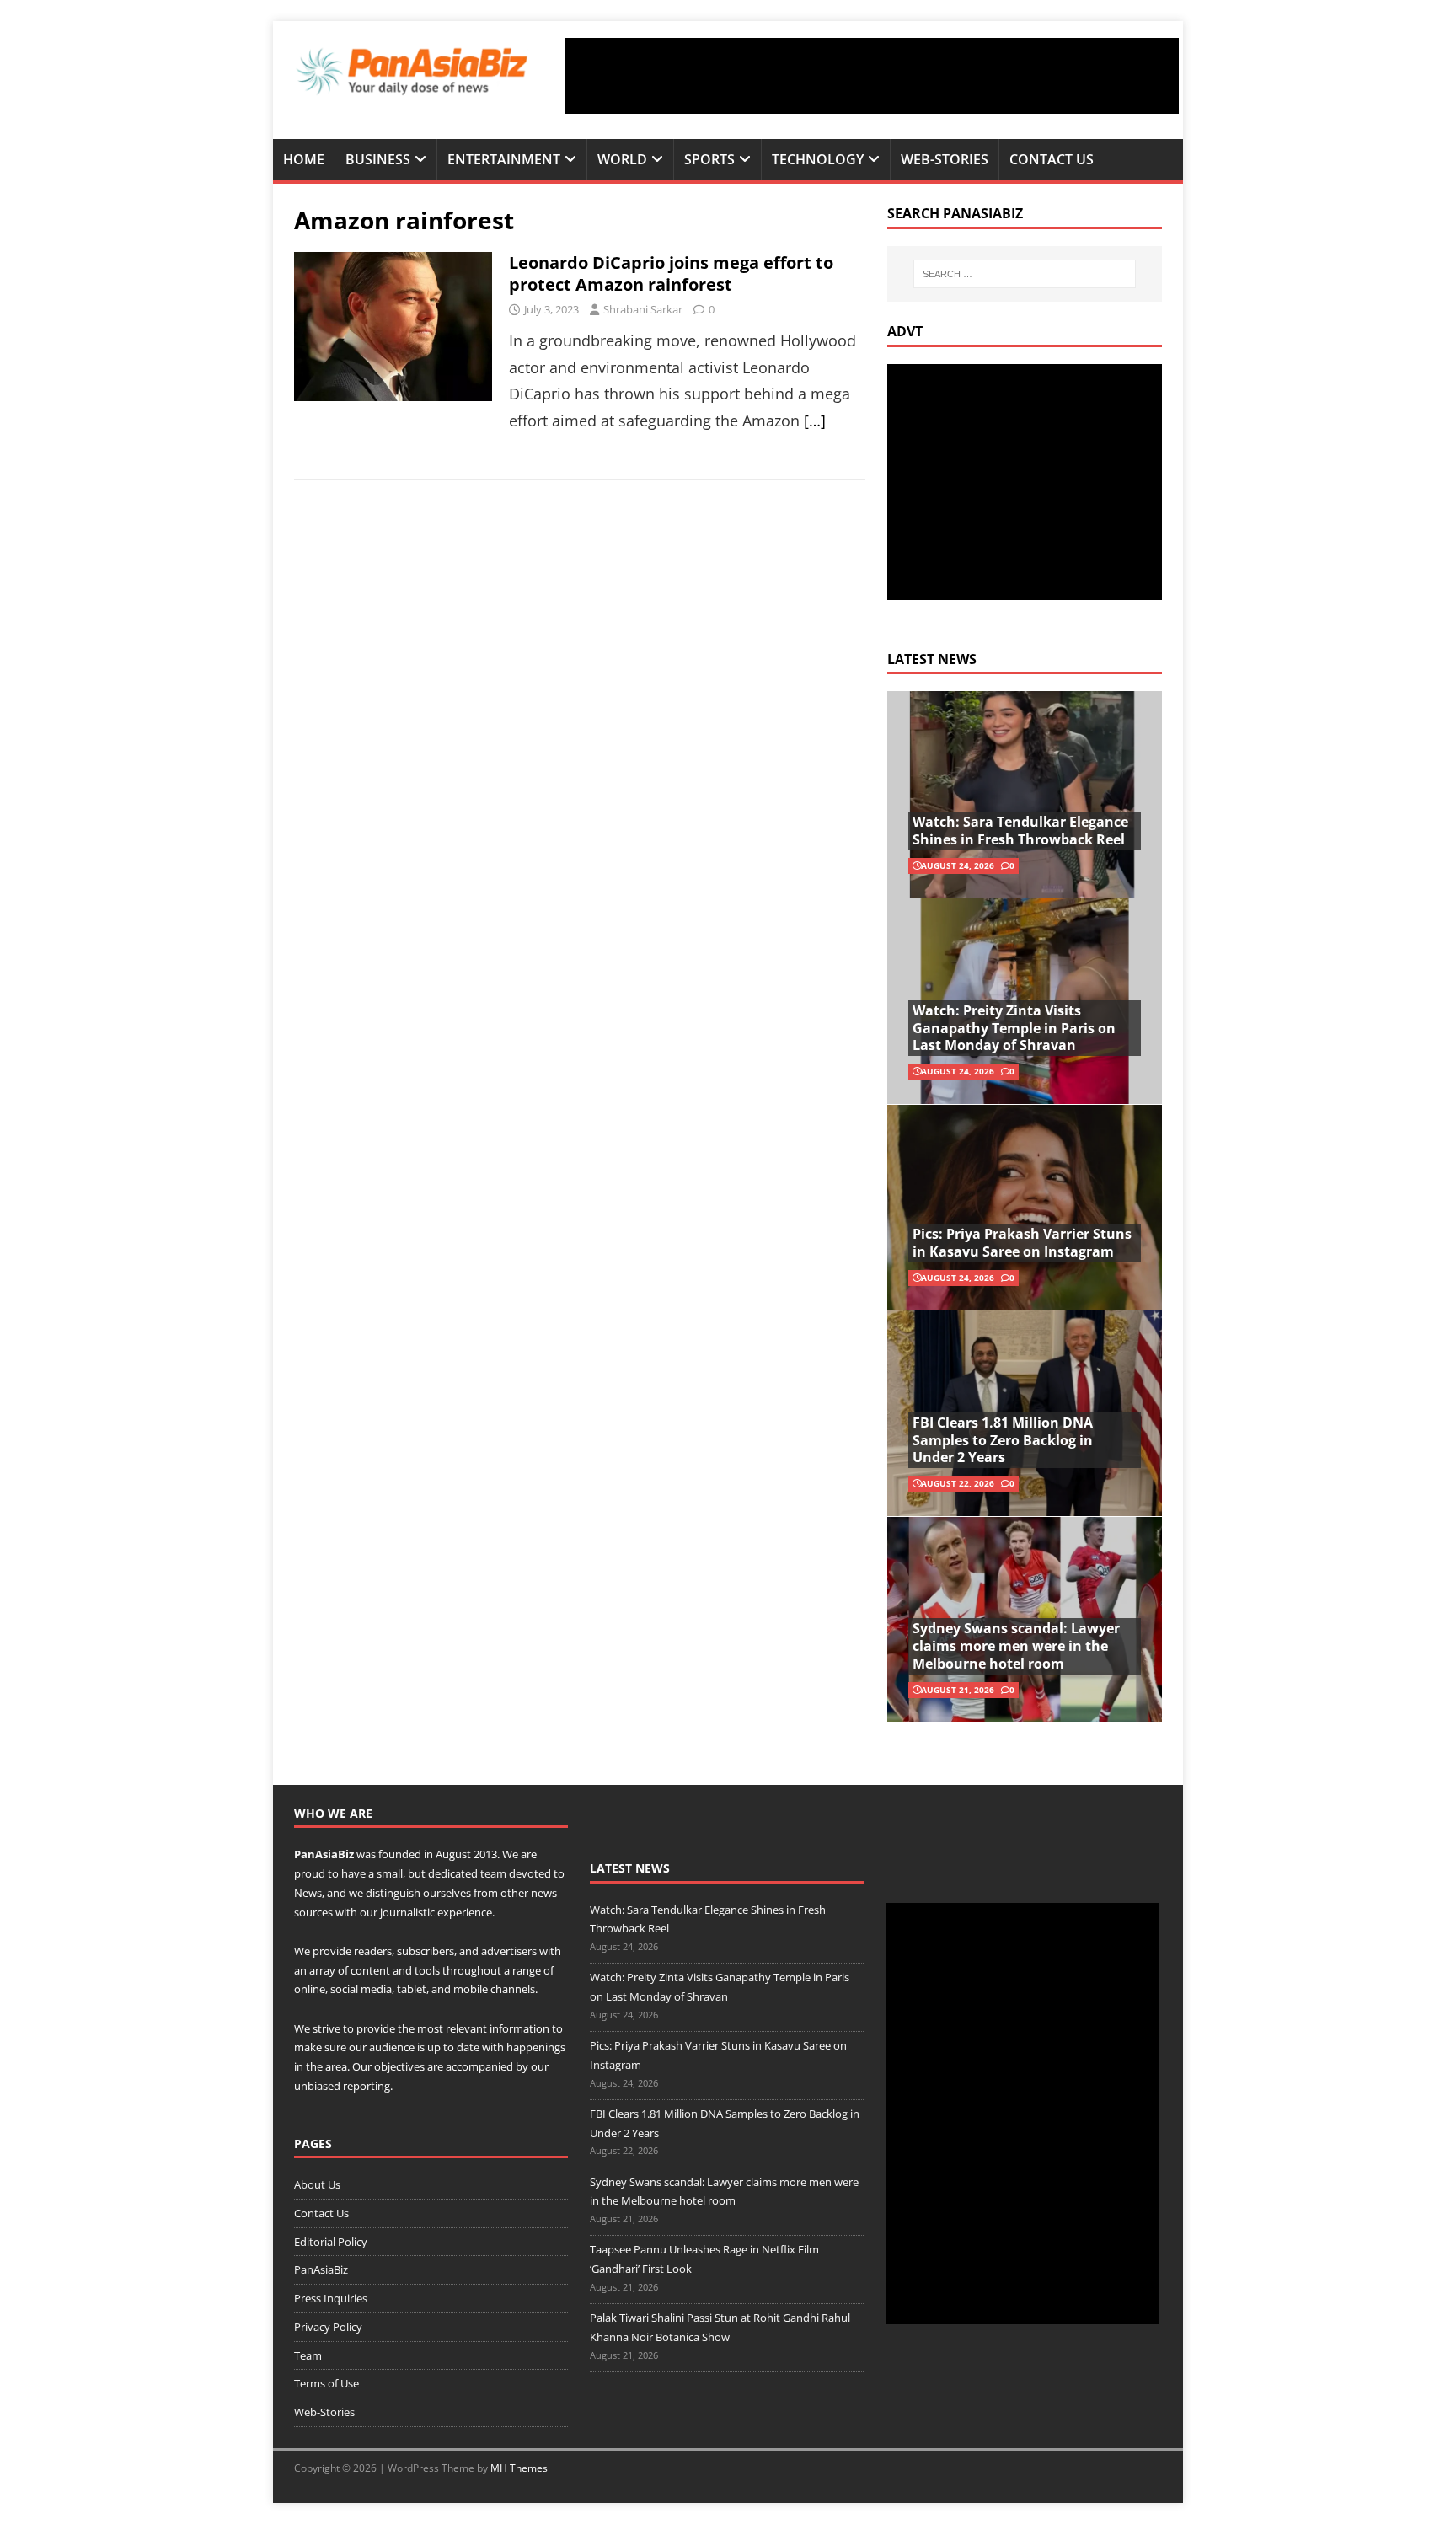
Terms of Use (327, 2383)
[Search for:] (1025, 274)
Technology (818, 159)
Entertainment (504, 159)
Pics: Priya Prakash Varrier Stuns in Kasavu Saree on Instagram (1022, 1243)
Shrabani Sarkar (643, 309)
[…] (815, 421)
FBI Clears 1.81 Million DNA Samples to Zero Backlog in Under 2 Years (1003, 1440)
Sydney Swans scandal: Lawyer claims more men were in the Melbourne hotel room (1016, 1646)
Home (304, 159)
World (622, 159)
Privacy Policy (328, 2327)
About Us (317, 2184)
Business (378, 159)
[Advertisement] (872, 76)
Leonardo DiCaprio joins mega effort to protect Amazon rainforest (671, 273)
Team (308, 2355)
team (493, 1873)
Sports (709, 159)
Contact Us (1052, 159)
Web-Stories (945, 159)
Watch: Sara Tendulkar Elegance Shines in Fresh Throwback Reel (1020, 831)
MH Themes (519, 2468)
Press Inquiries (331, 2298)
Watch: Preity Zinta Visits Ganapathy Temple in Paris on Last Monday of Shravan (1014, 1028)
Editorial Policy (331, 2242)
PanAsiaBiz (324, 1854)
